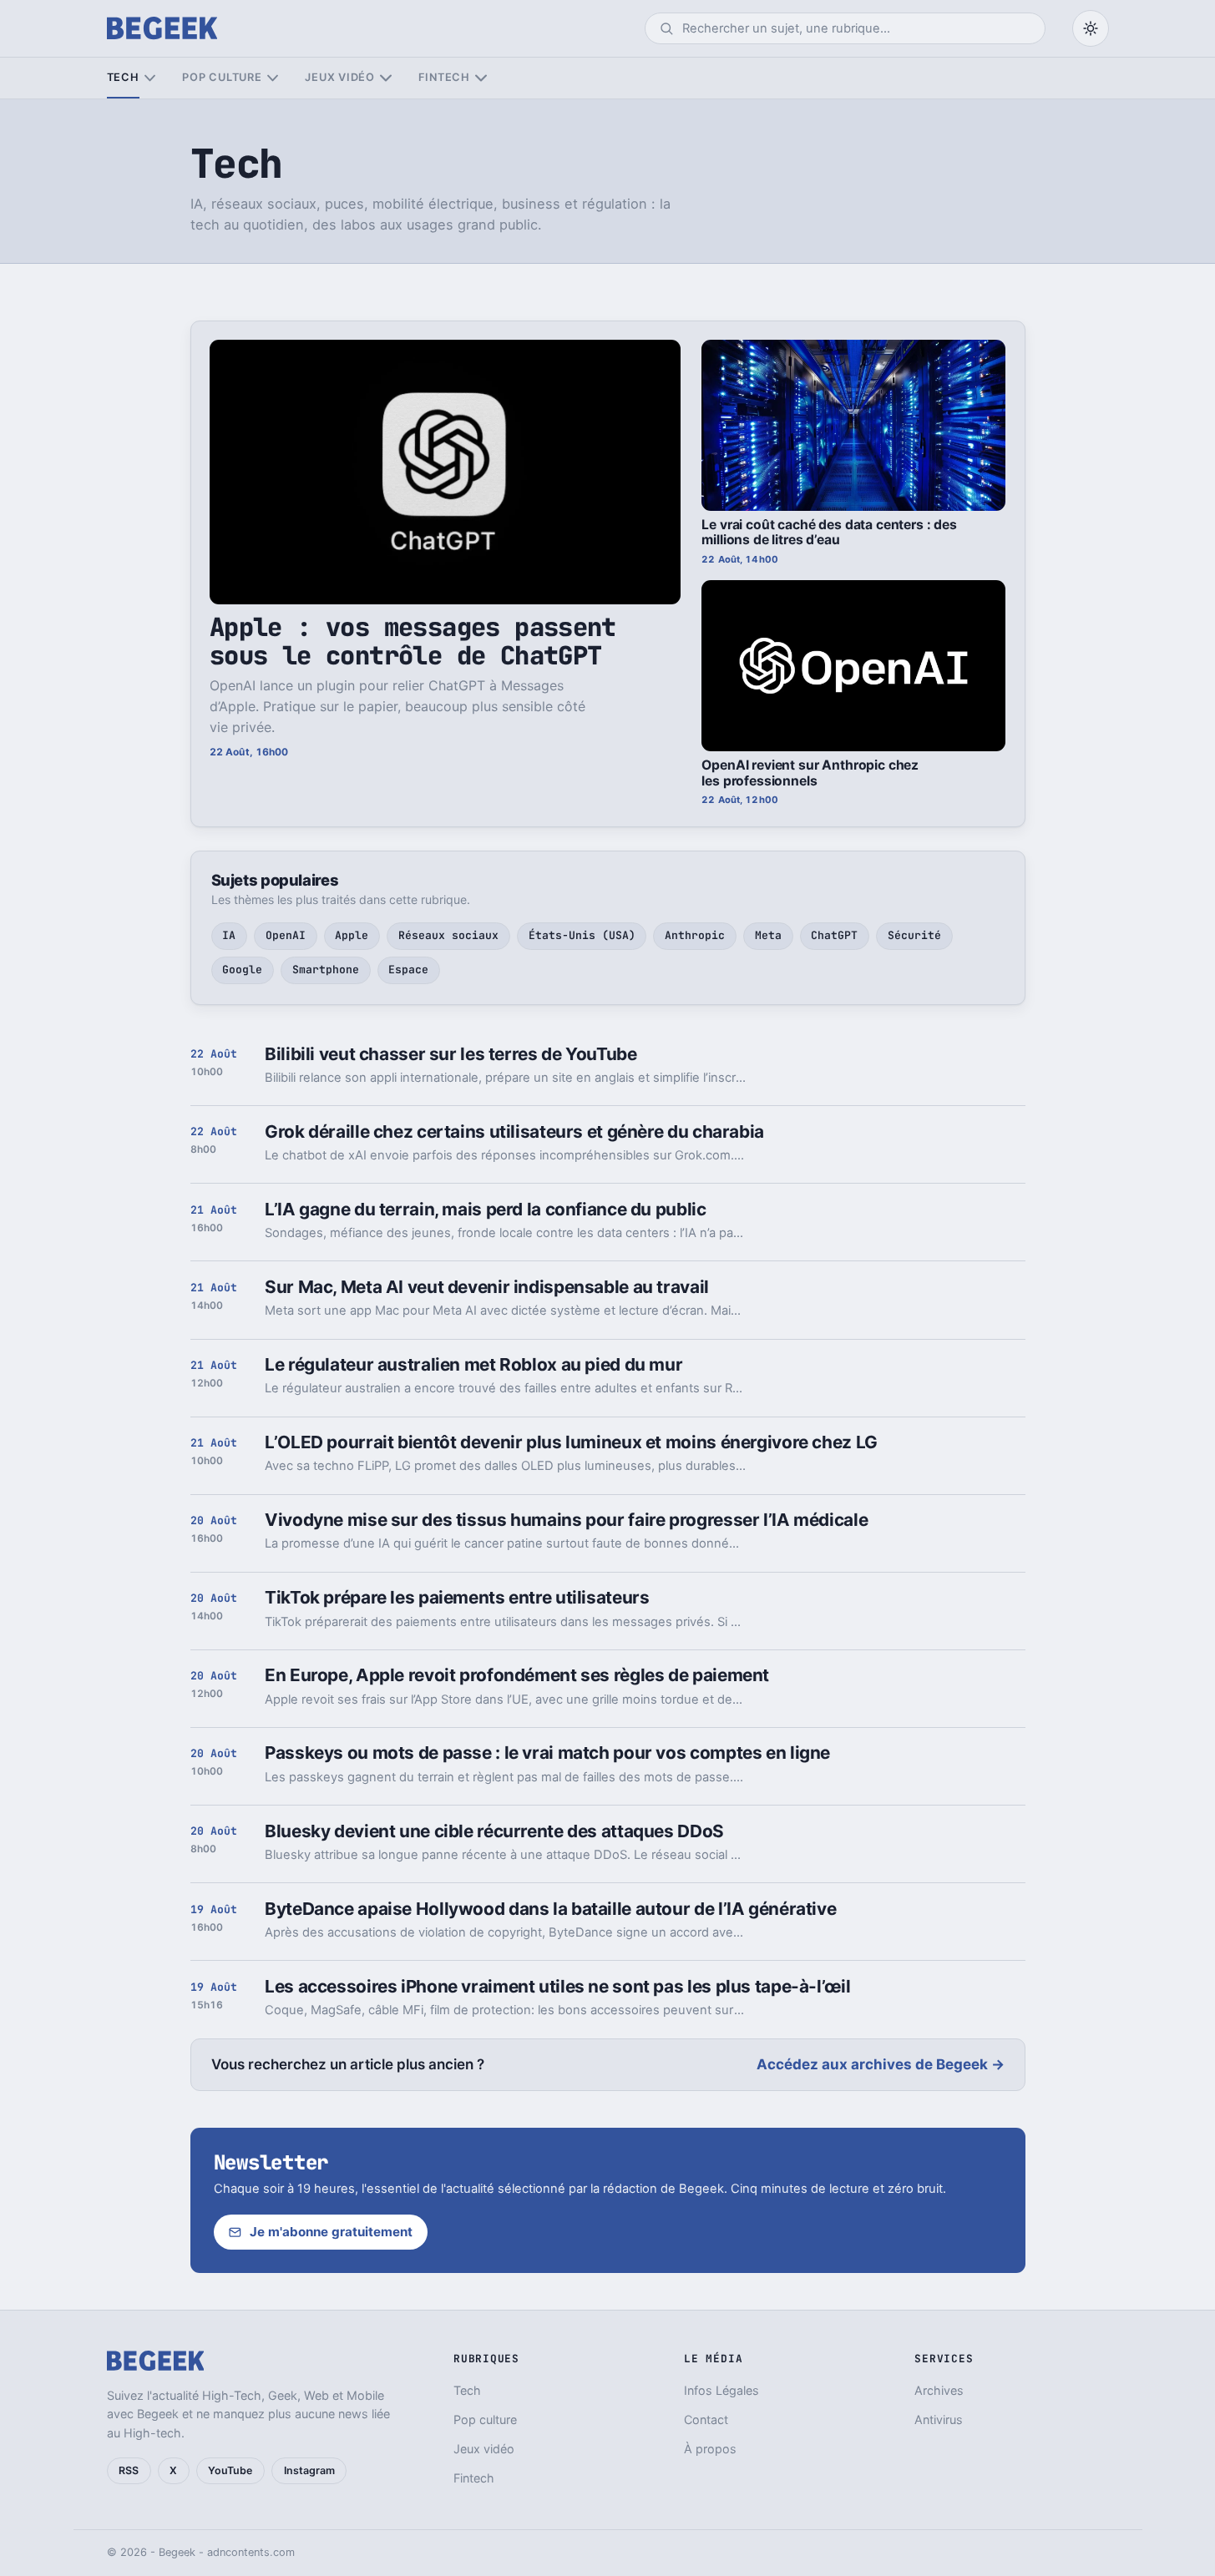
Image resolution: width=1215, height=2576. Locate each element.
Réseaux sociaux (448, 935)
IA (229, 935)
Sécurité (914, 935)
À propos (710, 2449)
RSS (129, 2470)
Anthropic (695, 935)
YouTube (230, 2470)
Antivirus (939, 2419)
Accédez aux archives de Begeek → (881, 2064)
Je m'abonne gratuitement (331, 2232)
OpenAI (286, 935)
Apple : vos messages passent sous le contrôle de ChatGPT (413, 641)
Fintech (444, 77)
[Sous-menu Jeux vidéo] (385, 78)
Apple (352, 935)
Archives (939, 2390)
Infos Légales (721, 2390)
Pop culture (222, 77)
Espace (408, 970)
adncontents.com (251, 2552)
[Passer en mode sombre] (1091, 28)
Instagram (309, 2470)
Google (242, 970)
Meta (768, 935)
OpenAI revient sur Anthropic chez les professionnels (810, 773)
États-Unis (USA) (582, 935)
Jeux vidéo (340, 77)
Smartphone (326, 970)
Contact (706, 2419)
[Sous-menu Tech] (150, 78)
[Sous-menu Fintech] (481, 78)
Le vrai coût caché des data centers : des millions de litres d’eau (829, 533)
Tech (123, 77)
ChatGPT (834, 935)
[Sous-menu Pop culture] (273, 78)
